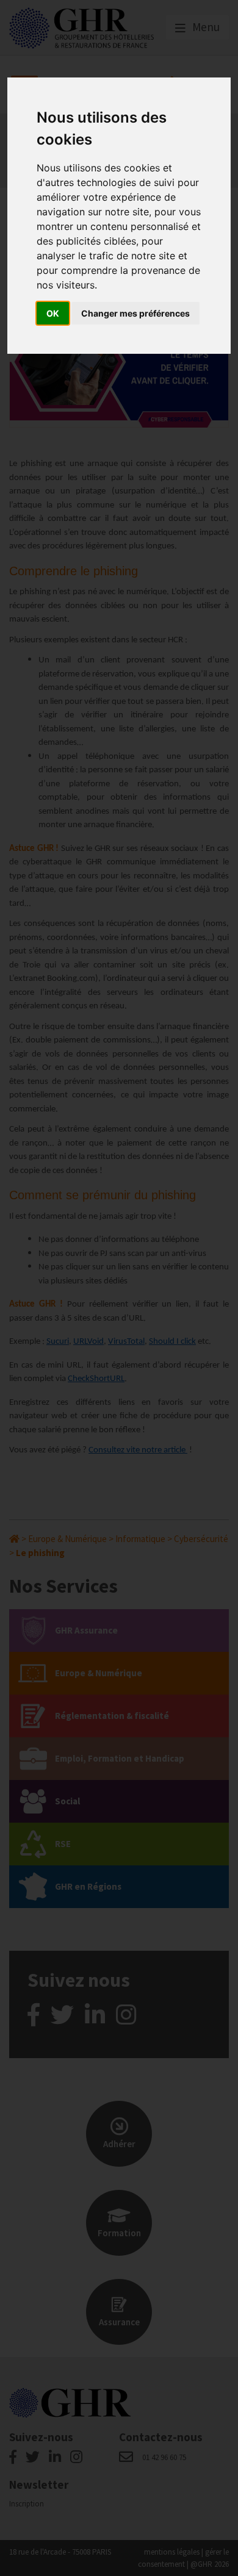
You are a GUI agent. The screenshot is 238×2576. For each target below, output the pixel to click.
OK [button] (53, 313)
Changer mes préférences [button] (135, 313)
